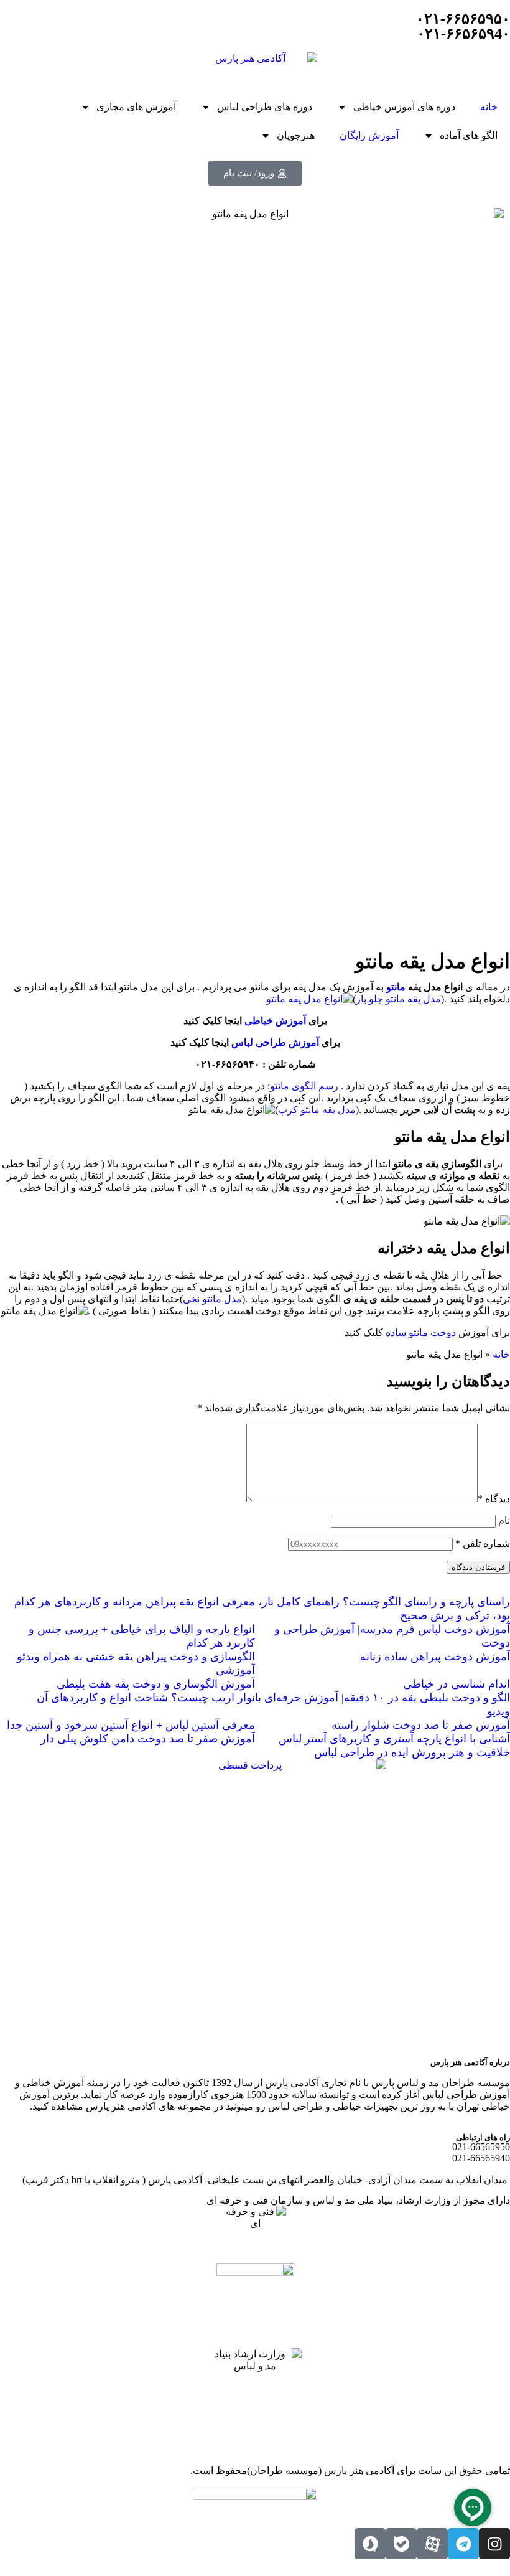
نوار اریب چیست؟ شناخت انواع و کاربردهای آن (146, 1698)
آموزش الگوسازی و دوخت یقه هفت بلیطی (156, 1684)
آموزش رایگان (369, 135)
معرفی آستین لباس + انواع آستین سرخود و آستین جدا (131, 1725)
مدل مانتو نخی (212, 1299)
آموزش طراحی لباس (275, 1042)
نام (504, 1521)
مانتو (396, 987)
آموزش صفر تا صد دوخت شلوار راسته (421, 1725)
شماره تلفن (483, 1544)
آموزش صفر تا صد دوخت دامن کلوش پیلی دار (148, 1739)
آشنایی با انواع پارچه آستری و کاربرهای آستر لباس (394, 1739)
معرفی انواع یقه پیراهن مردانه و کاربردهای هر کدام (135, 1602)
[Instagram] (494, 2544)
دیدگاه (494, 1499)
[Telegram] (463, 2544)
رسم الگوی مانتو (304, 1086)
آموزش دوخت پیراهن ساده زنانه (435, 1657)
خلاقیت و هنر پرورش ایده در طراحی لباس (412, 1752)
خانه (489, 107)
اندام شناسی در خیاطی (457, 1684)
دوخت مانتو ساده (421, 1333)
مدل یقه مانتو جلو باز (398, 999)
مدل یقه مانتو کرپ (317, 1110)
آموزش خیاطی (275, 1021)
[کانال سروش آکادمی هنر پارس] (370, 2544)
